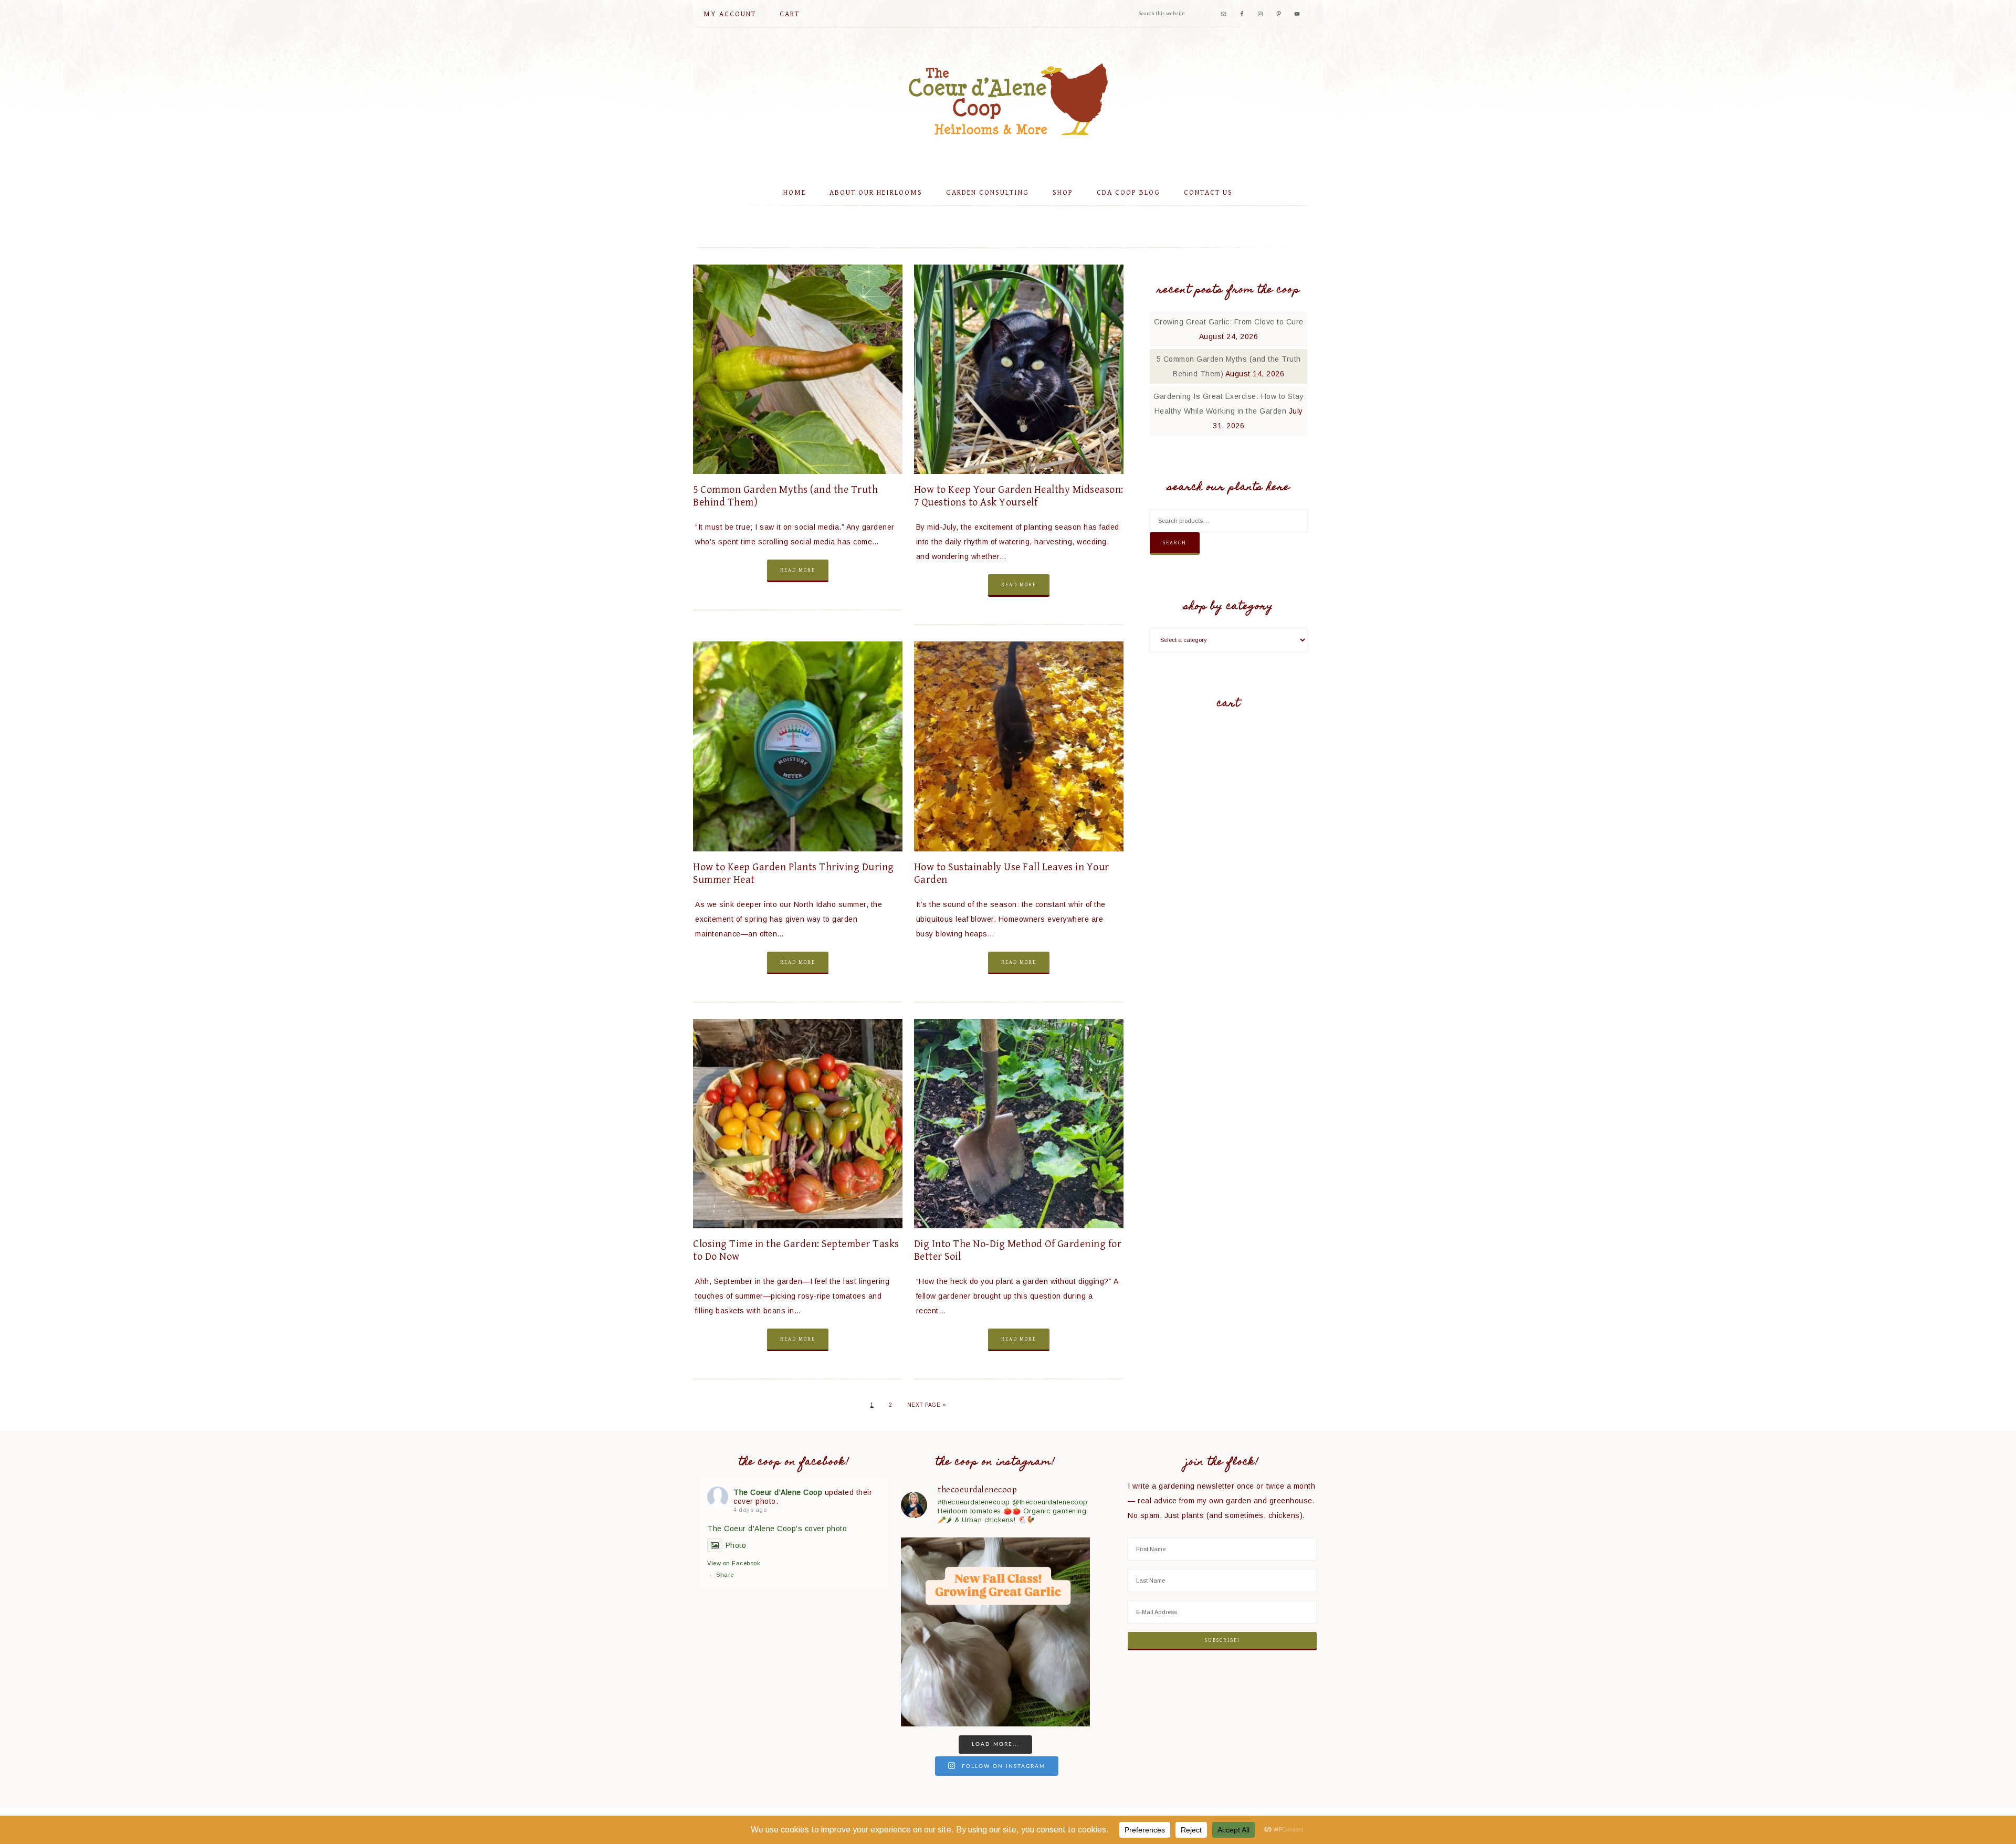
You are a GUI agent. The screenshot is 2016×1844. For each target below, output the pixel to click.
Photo (736, 1545)
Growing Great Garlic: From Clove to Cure (1229, 322)
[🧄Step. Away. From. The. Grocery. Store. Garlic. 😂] (995, 1632)
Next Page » (927, 1405)
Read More (798, 570)
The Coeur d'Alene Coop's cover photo (777, 1529)
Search (1175, 543)
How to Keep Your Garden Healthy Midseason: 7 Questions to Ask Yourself (1019, 496)
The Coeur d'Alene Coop (1008, 99)
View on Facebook (734, 1563)
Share (725, 1575)
